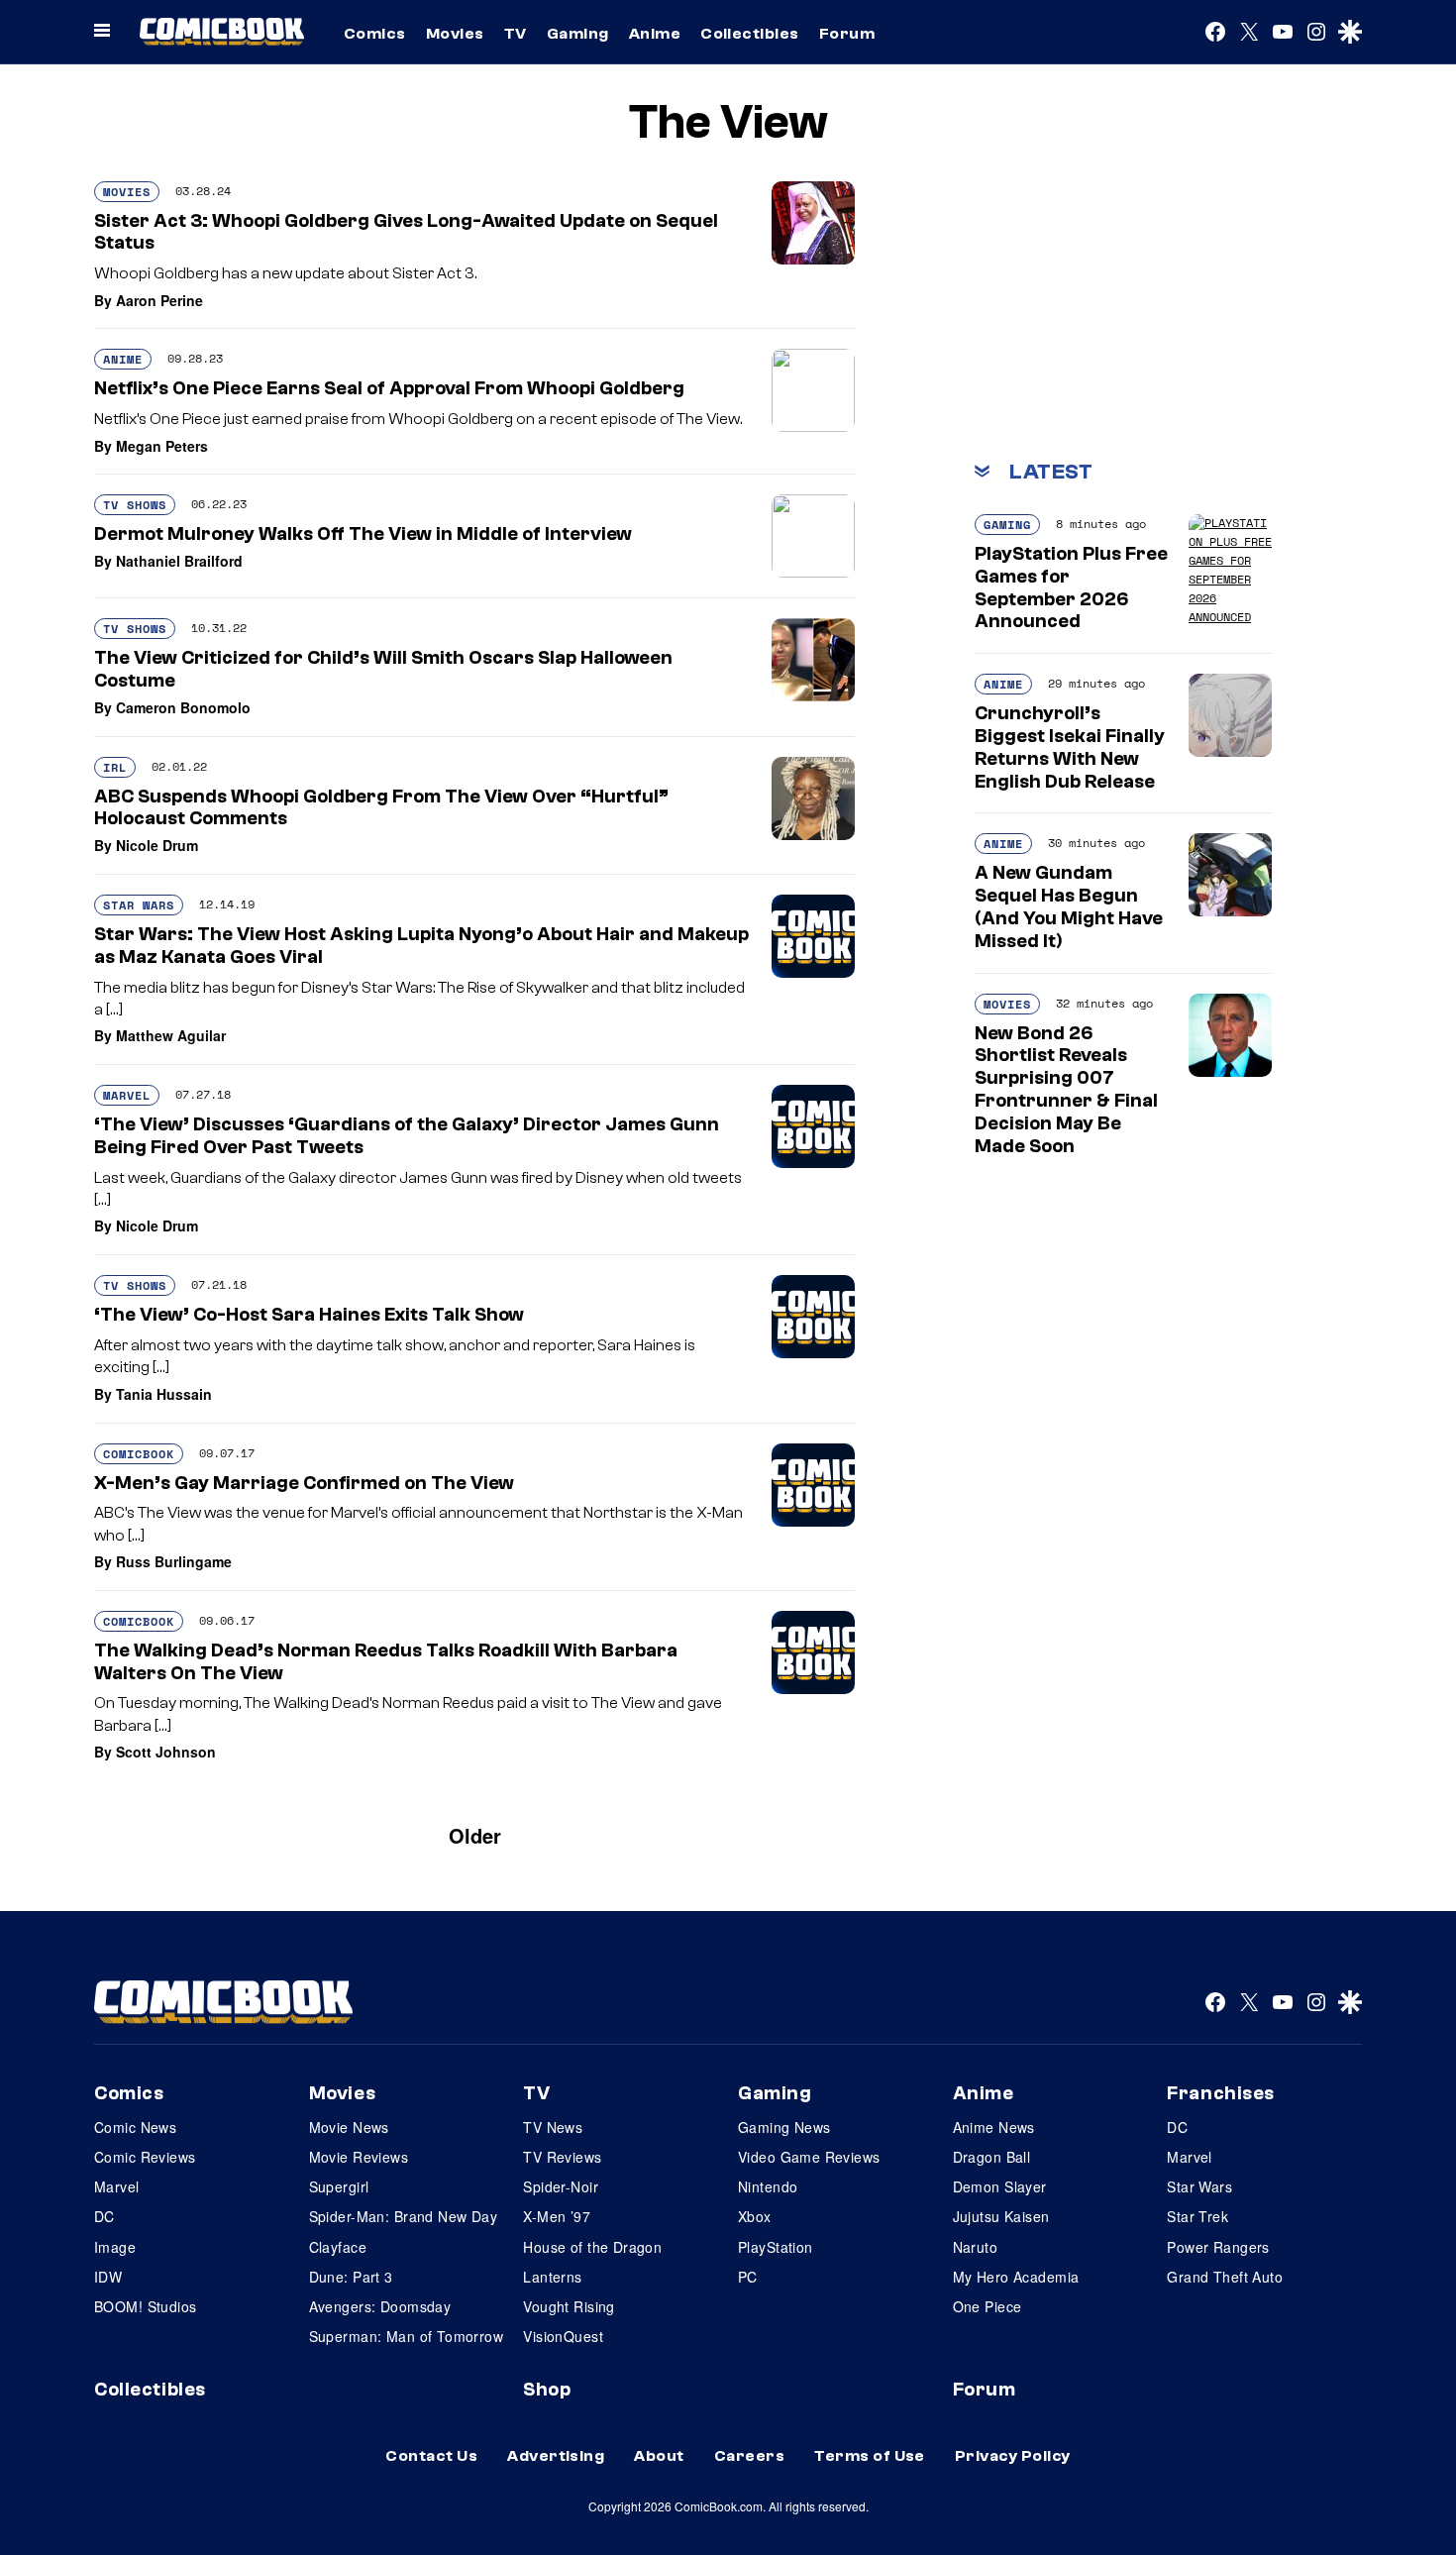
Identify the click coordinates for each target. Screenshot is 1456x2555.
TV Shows (135, 505)
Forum (847, 34)
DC (104, 2216)
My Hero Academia (1016, 2277)
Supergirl (339, 2186)
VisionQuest (563, 2336)
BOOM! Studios (145, 2306)
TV (516, 34)
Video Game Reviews (809, 2157)
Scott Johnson (166, 1752)
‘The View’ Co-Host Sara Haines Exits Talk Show (309, 1315)
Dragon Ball (992, 2157)
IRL (115, 767)
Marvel (127, 1095)
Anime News (994, 2127)
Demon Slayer (1000, 2186)
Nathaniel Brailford (179, 561)
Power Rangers (1218, 2247)
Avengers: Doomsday (380, 2306)
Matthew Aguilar (171, 1035)
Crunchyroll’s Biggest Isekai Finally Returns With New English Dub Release (1070, 747)
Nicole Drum (157, 845)
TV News (553, 2127)
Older (475, 1835)
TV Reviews (562, 2157)
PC (748, 2277)
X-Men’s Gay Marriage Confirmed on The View (304, 1483)
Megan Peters (162, 446)
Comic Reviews (145, 2157)
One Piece (988, 2306)
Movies (455, 34)
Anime (655, 34)
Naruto (976, 2247)
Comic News (135, 2127)
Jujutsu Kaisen (1001, 2216)
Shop (547, 2390)
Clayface (338, 2247)
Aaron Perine (159, 300)
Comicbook (139, 1454)
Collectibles (750, 34)
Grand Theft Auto (1225, 2277)
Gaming (578, 34)
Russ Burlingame (174, 1561)
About (659, 2456)
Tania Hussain (164, 1394)
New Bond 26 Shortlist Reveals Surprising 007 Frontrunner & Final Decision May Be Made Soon (1066, 1090)
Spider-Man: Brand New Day (404, 2216)
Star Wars (139, 905)
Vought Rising (569, 2306)
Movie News (349, 2127)
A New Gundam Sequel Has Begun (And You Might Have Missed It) (1069, 906)
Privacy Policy (1013, 2456)
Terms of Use (870, 2456)
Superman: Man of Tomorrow (407, 2336)
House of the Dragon (592, 2247)
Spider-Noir (561, 2186)
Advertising (556, 2456)
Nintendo (768, 2186)
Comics (375, 34)
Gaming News (784, 2127)
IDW (108, 2277)
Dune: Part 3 (351, 2277)
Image (115, 2247)
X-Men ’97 (557, 2216)
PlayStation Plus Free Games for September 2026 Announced (1071, 587)
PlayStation (776, 2247)
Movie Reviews (359, 2157)
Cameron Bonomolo (183, 707)
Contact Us (431, 2456)
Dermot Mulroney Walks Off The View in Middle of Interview (363, 534)
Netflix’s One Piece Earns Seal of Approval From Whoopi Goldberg (389, 388)
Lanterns (552, 2277)
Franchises (1221, 2093)
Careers (749, 2456)
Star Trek (1197, 2216)
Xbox (755, 2216)
